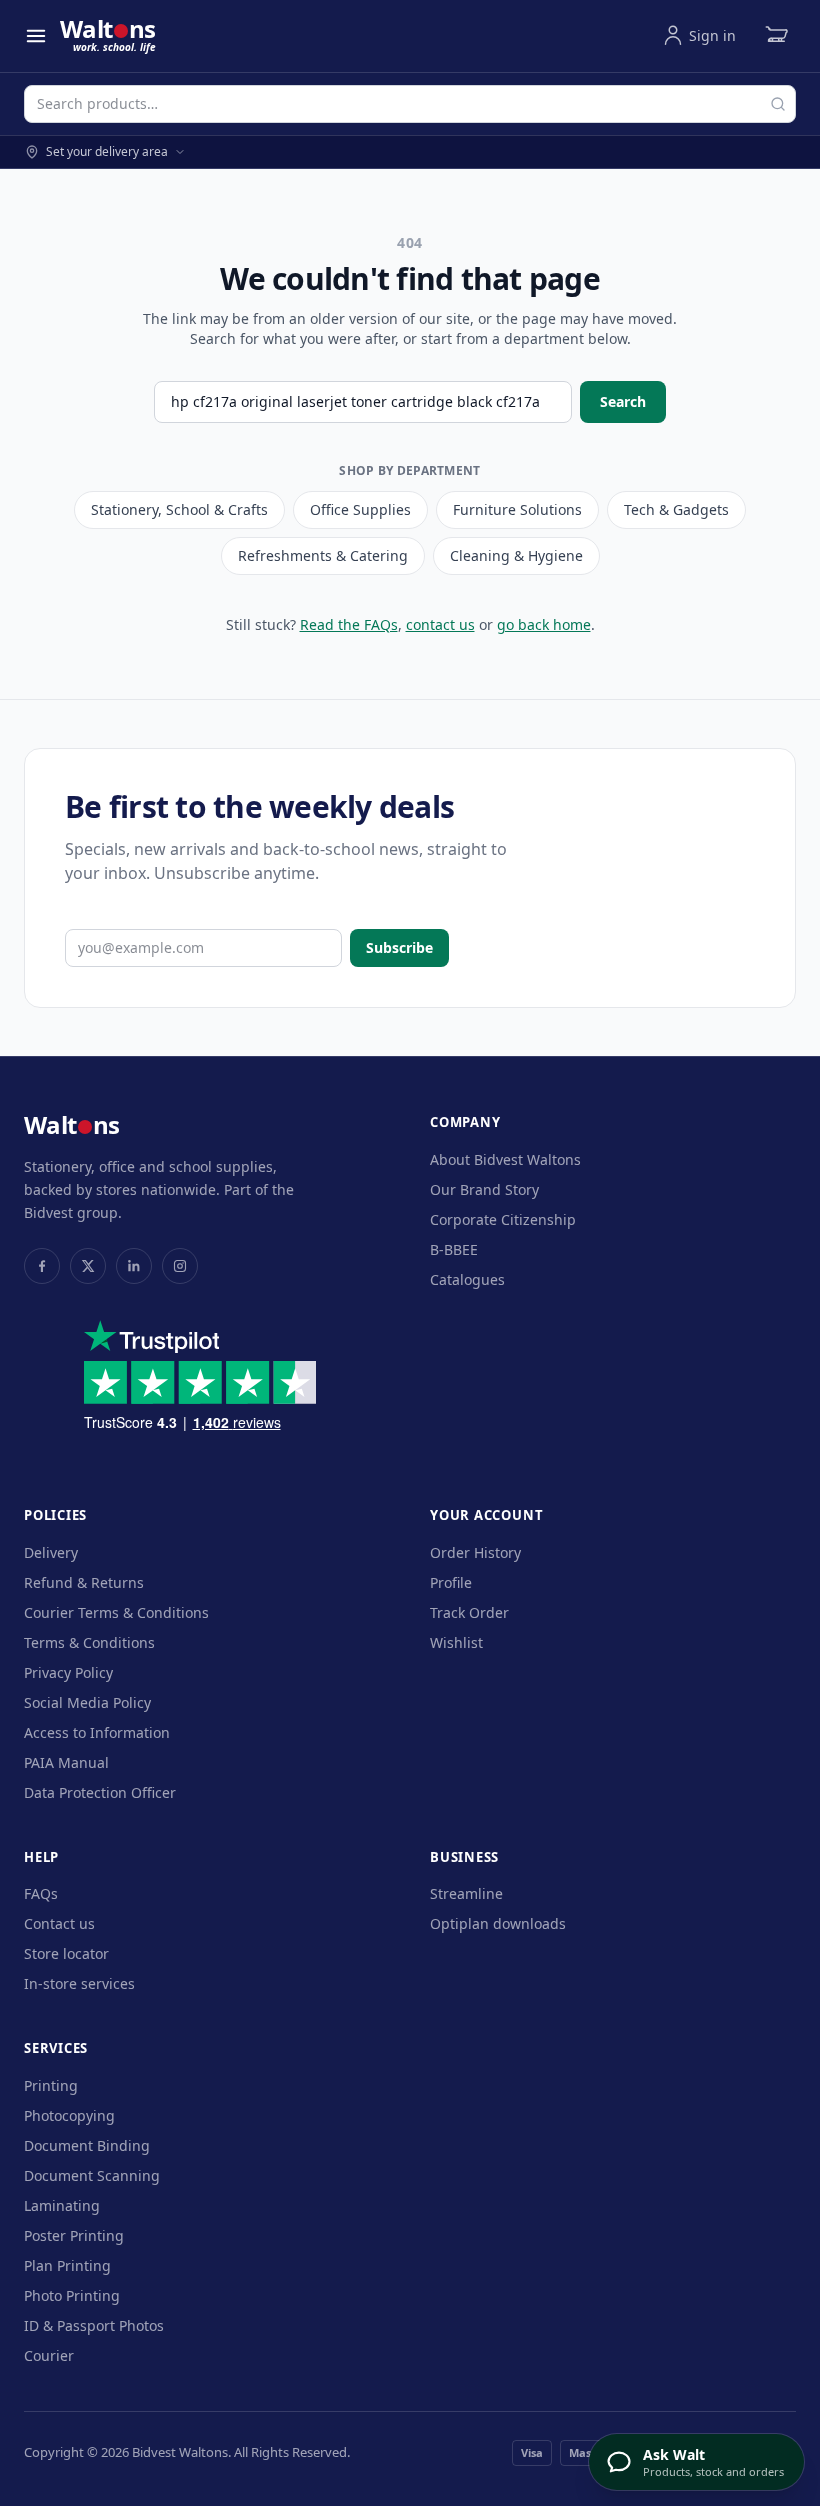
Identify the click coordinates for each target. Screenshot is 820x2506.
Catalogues (467, 1279)
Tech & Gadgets (676, 509)
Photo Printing (72, 2295)
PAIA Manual (66, 1762)
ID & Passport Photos (94, 2325)
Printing (51, 2085)
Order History (475, 1552)
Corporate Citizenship (503, 1219)
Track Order (469, 1612)
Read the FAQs (349, 624)
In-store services (79, 1983)
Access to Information (97, 1732)
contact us (440, 624)
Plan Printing (67, 2265)
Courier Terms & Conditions (116, 1612)
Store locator (66, 1953)
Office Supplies (360, 509)
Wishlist (456, 1642)
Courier (49, 2355)
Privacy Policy (68, 1672)
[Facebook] (42, 1266)
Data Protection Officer (100, 1792)
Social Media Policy (87, 1702)
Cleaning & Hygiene (516, 555)
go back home (544, 624)
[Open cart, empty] (776, 36)
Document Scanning (92, 2175)
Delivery (51, 1552)
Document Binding (87, 2145)
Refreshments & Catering (323, 555)
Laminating (62, 2205)
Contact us (59, 1923)
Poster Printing (74, 2235)
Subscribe (399, 947)
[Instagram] (180, 1266)
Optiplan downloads (498, 1923)
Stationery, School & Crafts (179, 509)
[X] (88, 1266)
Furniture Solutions (517, 509)
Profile (451, 1582)
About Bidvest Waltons (505, 1159)
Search (623, 401)
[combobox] (410, 104)
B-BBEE (454, 1249)
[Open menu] (36, 36)
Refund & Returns (84, 1582)
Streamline (466, 1893)
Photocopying (69, 2115)
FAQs (41, 1893)
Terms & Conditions (89, 1642)
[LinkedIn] (134, 1266)
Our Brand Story (484, 1189)
